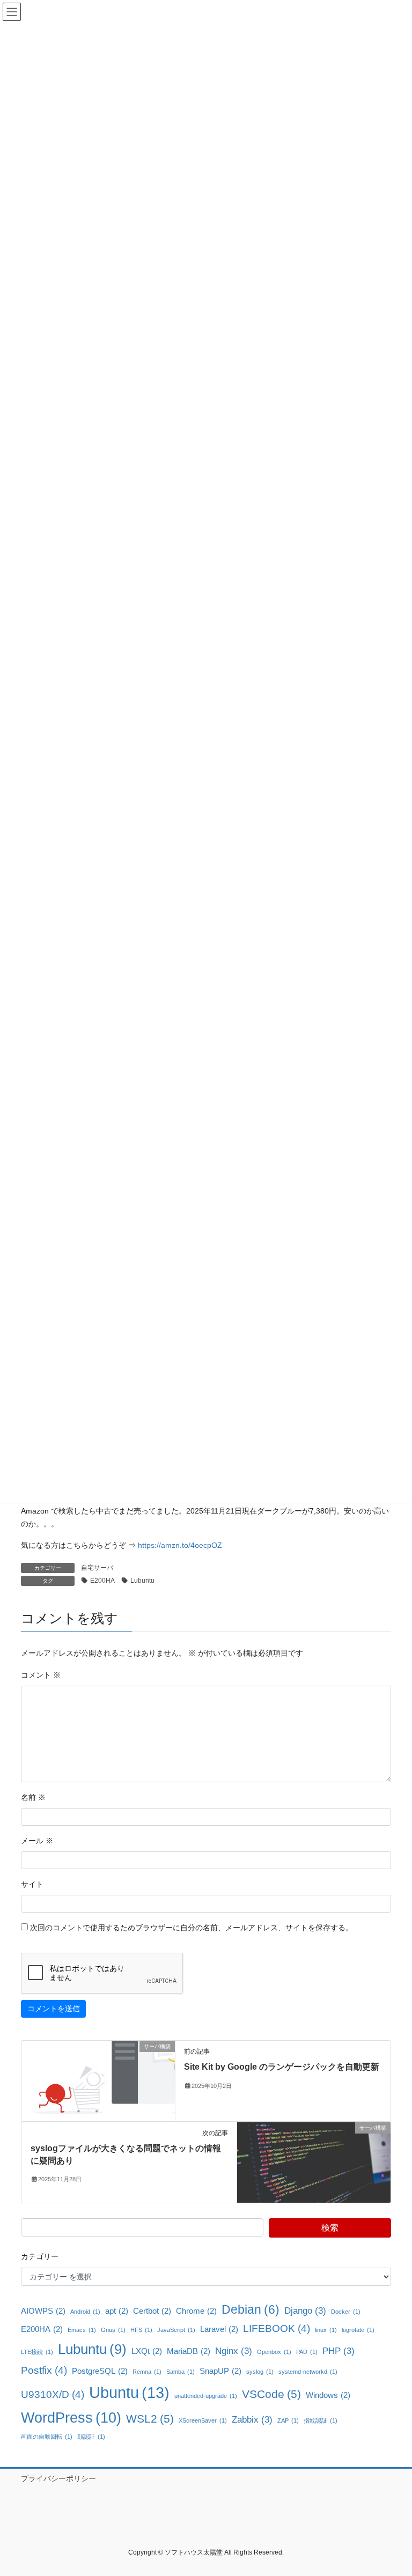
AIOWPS (43, 2311)
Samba (181, 2372)
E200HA (102, 1581)
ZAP (288, 2420)
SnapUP (220, 2371)
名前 (33, 1797)
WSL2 (150, 2419)
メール (37, 1841)
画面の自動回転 (47, 2437)
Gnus (113, 2330)
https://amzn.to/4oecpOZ (180, 1545)
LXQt (147, 2351)
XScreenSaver (203, 2420)
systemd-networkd (308, 2372)
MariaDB (189, 2351)
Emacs (82, 2330)
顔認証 (91, 2437)
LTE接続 (37, 2352)
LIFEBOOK (277, 2328)
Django (305, 2311)
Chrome (196, 2311)
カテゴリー (40, 2256)
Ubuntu (129, 2392)
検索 (330, 2228)
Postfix (44, 2370)
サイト (32, 1884)
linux (326, 2330)
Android (85, 2312)
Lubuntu (142, 1581)
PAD (307, 2352)
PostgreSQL (100, 2371)
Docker (346, 2312)
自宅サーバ (97, 1568)
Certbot (152, 2311)
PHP (339, 2351)
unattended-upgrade (206, 2396)
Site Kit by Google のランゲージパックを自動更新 (282, 2067)
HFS (141, 2330)
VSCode (271, 2394)
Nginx (234, 2351)
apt (117, 2311)
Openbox (274, 2352)
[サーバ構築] (98, 2080)
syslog (260, 2372)
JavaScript (176, 2330)
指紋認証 (321, 2420)
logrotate (358, 2330)
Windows (328, 2395)
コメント (41, 1675)
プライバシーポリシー (58, 2478)
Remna (147, 2372)
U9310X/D (53, 2394)
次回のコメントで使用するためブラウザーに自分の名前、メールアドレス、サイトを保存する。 (192, 1928)
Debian (251, 2309)
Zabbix (252, 2419)
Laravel (219, 2329)
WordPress (71, 2418)
